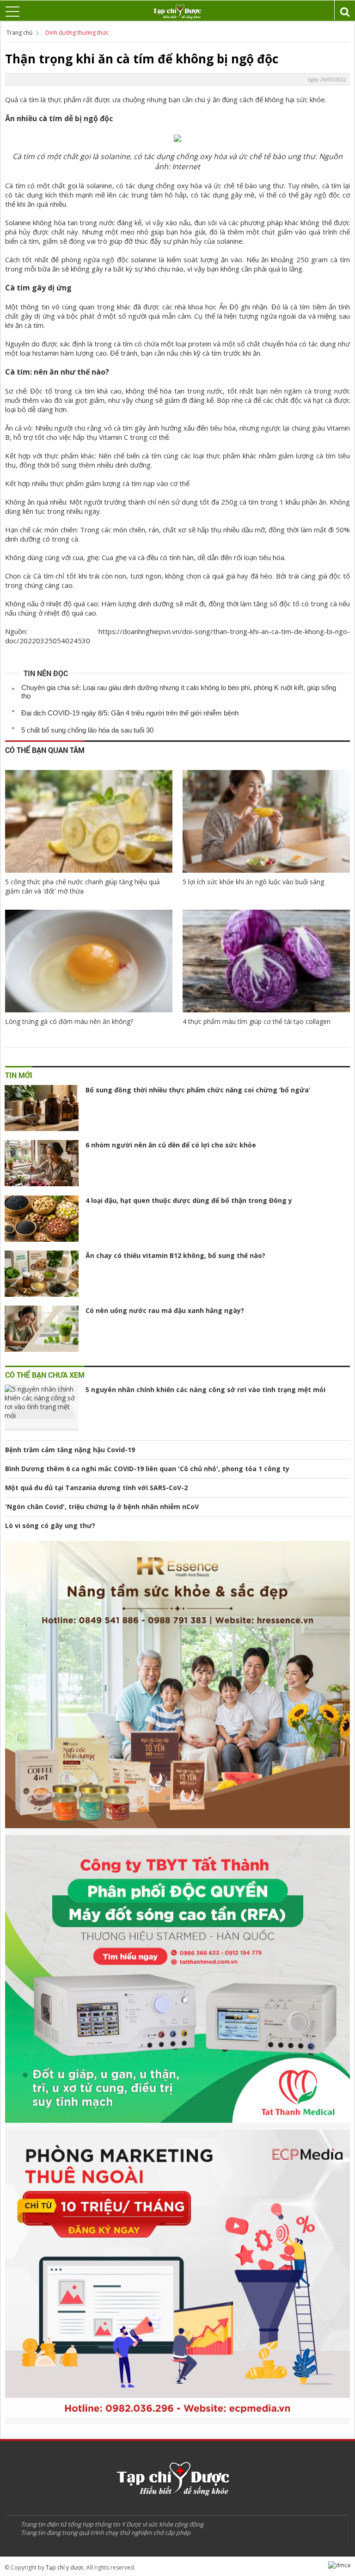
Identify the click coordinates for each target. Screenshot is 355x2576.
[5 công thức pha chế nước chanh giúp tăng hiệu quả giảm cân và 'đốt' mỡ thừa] (89, 821)
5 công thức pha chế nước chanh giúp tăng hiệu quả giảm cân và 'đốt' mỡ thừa (83, 886)
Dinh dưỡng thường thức (77, 33)
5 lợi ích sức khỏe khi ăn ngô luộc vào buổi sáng (253, 882)
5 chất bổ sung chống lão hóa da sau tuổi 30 (87, 730)
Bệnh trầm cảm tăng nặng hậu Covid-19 (70, 1450)
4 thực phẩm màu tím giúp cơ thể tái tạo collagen (257, 1021)
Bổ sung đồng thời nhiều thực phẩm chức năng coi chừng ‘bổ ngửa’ (198, 1090)
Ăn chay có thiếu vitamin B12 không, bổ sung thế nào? (175, 1255)
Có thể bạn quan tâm (45, 750)
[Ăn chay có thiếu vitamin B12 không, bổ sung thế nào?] (42, 1274)
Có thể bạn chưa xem (45, 1375)
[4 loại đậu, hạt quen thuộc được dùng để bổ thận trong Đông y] (42, 1219)
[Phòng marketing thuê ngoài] (177, 2277)
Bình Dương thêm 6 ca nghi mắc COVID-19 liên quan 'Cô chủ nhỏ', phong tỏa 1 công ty (147, 1469)
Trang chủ (19, 33)
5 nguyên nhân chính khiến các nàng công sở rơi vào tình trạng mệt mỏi (205, 1390)
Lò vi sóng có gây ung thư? (50, 1525)
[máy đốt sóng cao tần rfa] (177, 1982)
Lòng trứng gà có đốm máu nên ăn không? (69, 1021)
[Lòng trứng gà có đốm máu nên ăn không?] (89, 961)
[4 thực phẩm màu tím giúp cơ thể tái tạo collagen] (266, 961)
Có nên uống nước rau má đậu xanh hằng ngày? (165, 1310)
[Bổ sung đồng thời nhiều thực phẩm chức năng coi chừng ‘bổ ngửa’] (42, 1108)
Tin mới (19, 1075)
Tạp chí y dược (65, 2567)
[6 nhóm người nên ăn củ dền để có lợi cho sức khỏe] (42, 1163)
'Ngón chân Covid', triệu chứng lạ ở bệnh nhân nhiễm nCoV (102, 1507)
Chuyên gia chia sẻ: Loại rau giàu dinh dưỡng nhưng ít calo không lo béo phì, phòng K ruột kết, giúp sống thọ (179, 692)
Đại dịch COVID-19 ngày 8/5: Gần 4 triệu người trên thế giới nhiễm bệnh (130, 713)
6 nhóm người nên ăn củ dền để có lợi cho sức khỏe (171, 1145)
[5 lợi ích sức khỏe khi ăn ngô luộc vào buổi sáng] (266, 821)
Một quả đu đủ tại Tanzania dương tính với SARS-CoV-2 (96, 1488)
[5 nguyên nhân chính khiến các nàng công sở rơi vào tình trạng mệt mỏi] (42, 1408)
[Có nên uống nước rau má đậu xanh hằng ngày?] (42, 1329)
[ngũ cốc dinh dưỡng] (177, 1688)
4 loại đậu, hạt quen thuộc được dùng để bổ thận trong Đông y (189, 1200)
